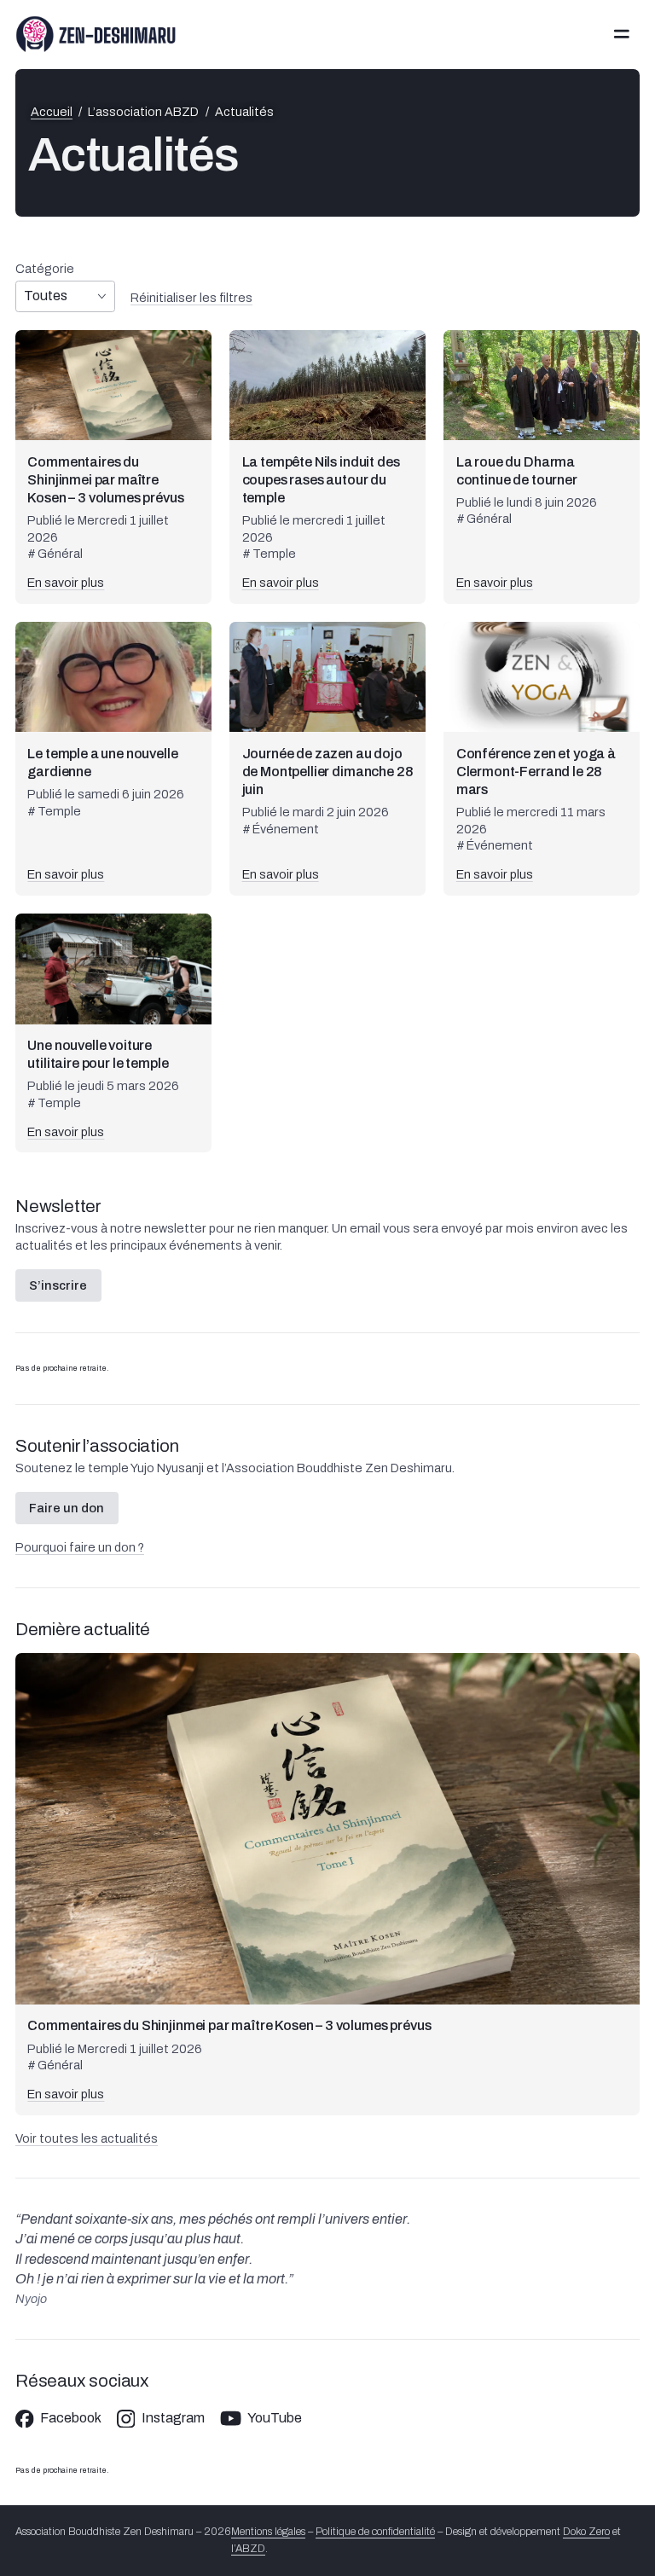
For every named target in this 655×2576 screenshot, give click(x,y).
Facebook (71, 2418)
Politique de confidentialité (375, 2532)
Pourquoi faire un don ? (80, 1547)
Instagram (173, 2418)
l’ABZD (248, 2549)
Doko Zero (586, 2532)
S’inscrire (58, 1285)
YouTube (275, 2418)
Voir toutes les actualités (87, 2138)
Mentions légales (268, 2532)
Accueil (52, 112)
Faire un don (67, 1508)
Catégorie (45, 269)
